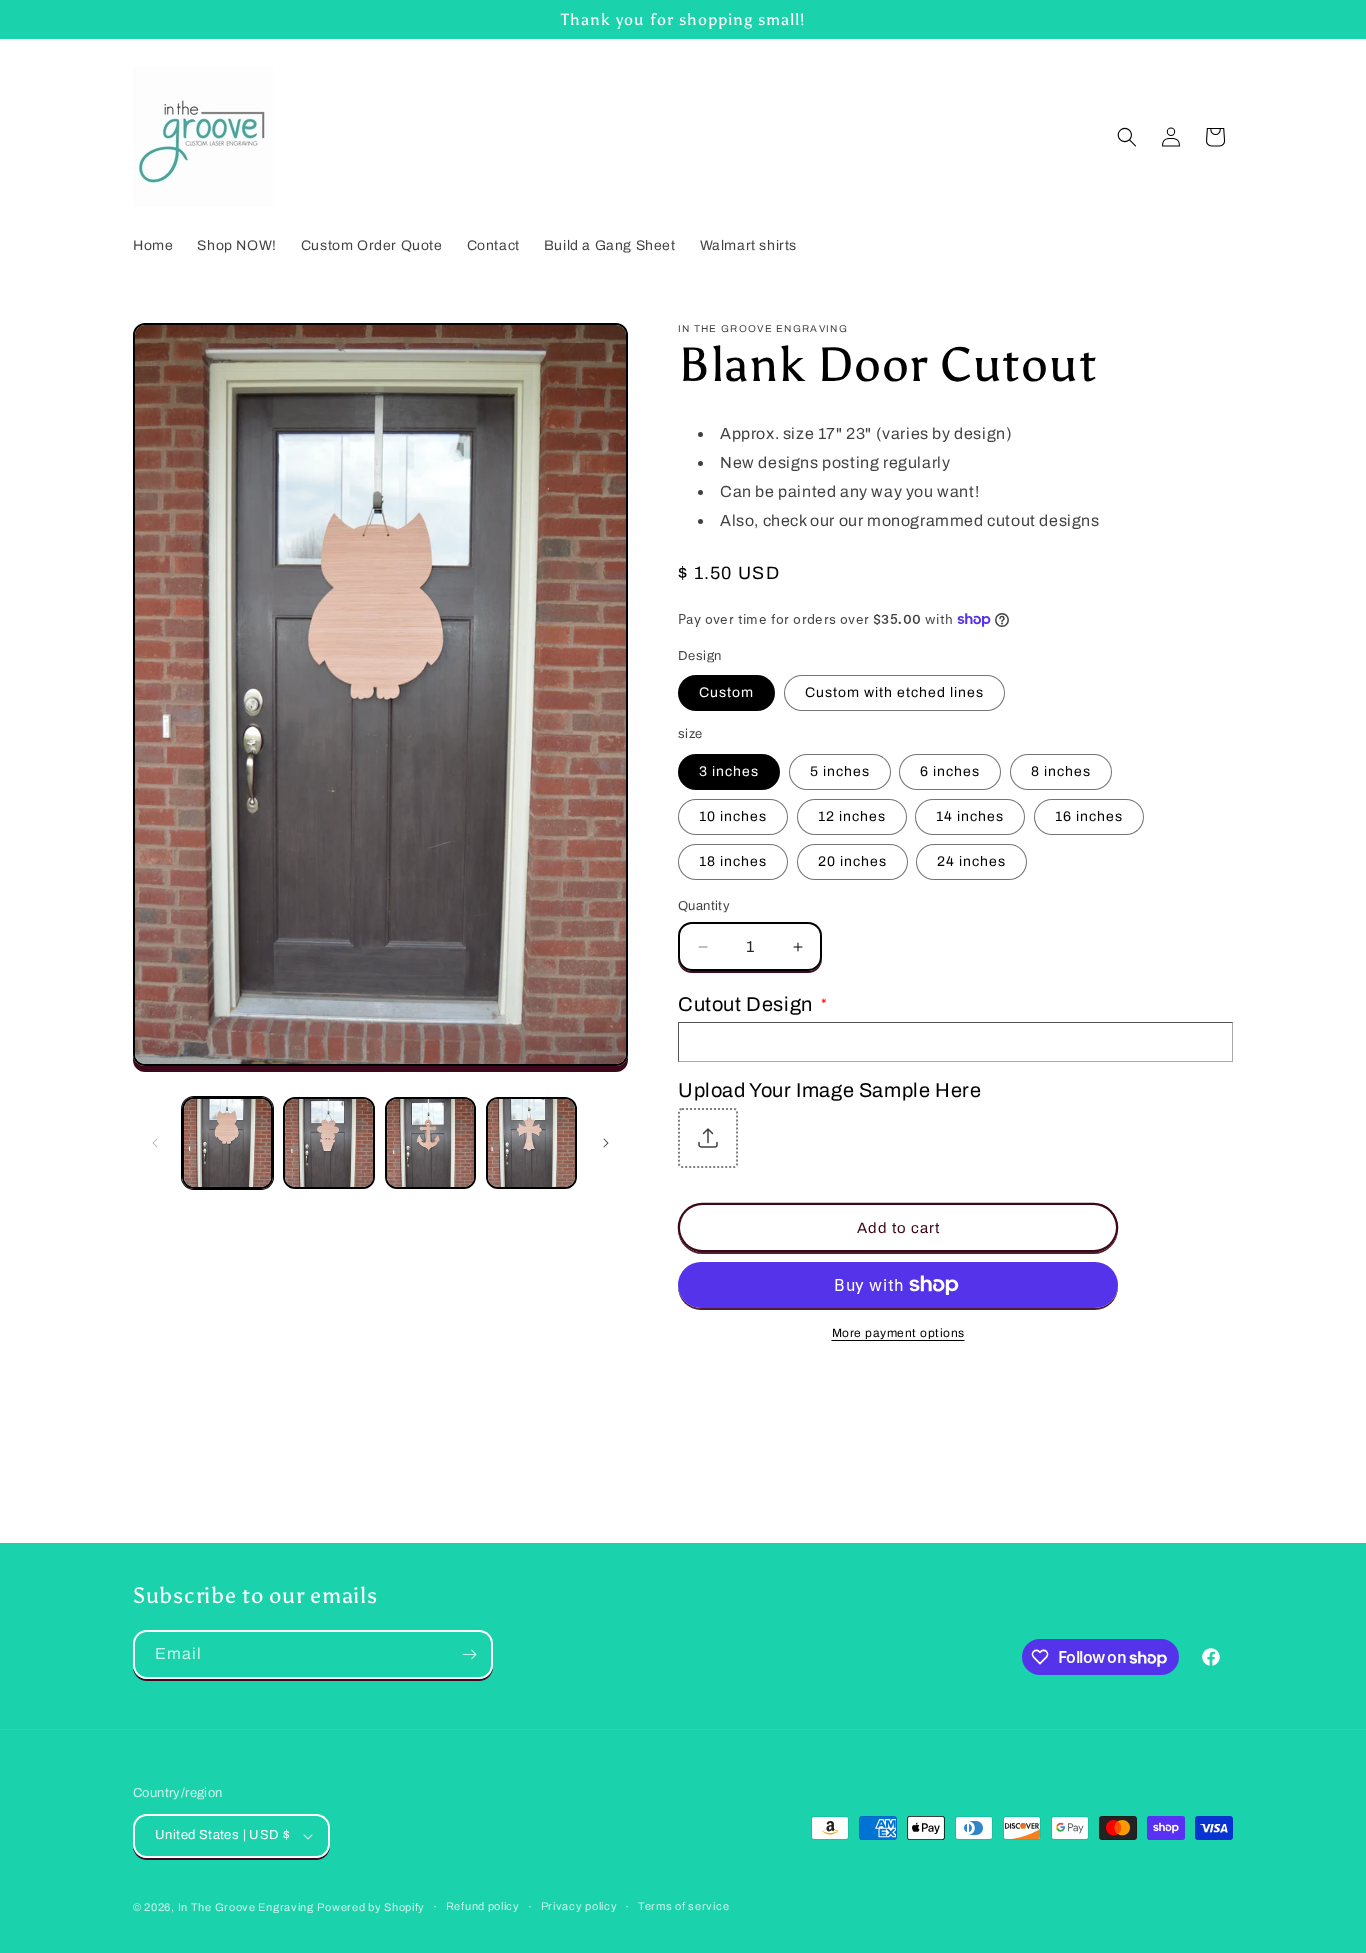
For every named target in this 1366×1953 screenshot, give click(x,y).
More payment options (898, 1333)
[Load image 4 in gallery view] (531, 1142)
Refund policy (483, 1906)
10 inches (733, 816)
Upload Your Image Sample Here (829, 1090)
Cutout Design (752, 1004)
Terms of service (683, 1906)
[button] (1127, 137)
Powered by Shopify (371, 1907)
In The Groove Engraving (246, 1907)
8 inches (1061, 771)
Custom (726, 692)
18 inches (733, 861)
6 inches (950, 771)
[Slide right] (606, 1143)
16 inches (1089, 816)
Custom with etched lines (894, 692)
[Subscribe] (469, 1654)
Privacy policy (579, 1906)
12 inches (852, 816)
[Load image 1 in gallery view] (227, 1142)
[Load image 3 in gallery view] (430, 1142)
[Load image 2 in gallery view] (328, 1142)
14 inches (970, 816)
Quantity (704, 906)
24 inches (971, 861)
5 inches (840, 771)
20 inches (852, 861)
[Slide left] (155, 1143)
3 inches (729, 771)
